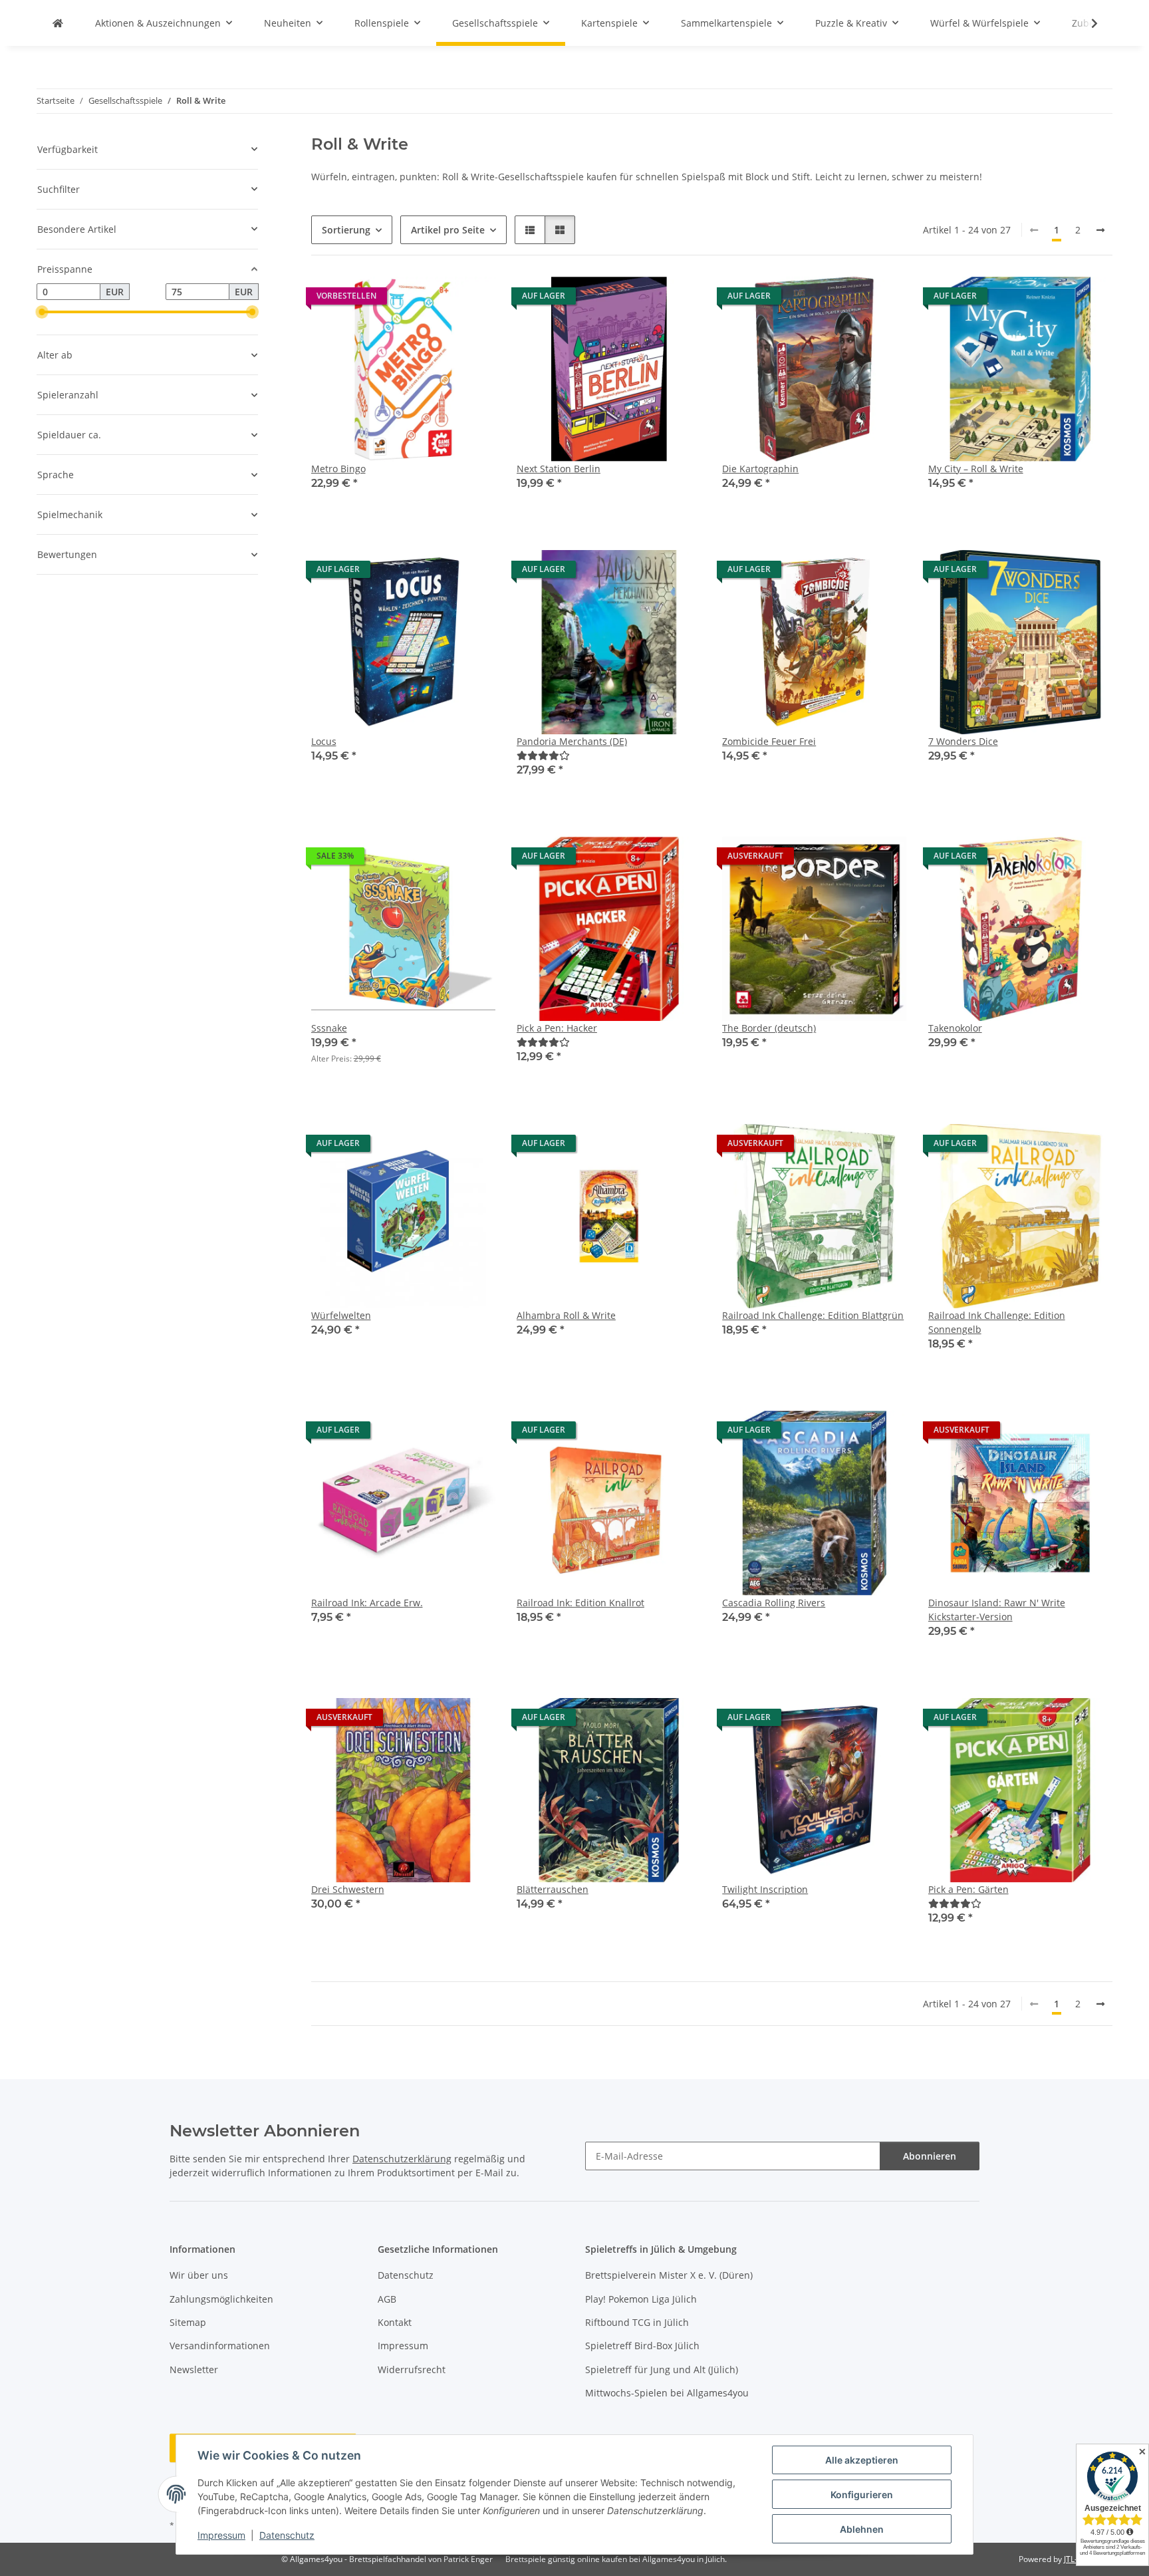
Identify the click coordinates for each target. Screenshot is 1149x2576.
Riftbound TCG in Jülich (637, 2322)
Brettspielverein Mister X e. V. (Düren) (669, 2275)
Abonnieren (930, 2156)
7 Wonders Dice (963, 741)
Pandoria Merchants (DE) (572, 741)
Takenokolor (955, 1028)
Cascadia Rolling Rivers (774, 1603)
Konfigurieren (862, 2495)
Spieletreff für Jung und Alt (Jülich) (662, 2369)
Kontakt (395, 2322)
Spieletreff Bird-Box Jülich (642, 2346)
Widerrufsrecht (412, 2369)
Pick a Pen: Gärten (968, 1889)
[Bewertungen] (543, 755)
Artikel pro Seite (448, 230)
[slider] (42, 312)
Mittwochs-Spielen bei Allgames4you (667, 2393)
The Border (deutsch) (769, 1028)
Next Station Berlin (559, 469)
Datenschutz (287, 2535)
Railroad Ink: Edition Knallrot (580, 1603)
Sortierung (346, 230)
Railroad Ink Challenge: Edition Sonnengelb (997, 1322)
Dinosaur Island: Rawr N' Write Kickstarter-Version (997, 1610)
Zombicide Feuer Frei (769, 741)
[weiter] (1100, 230)
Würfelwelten (341, 1315)
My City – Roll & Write (976, 469)
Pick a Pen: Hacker (557, 1028)
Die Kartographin (760, 469)
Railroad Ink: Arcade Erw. (367, 1603)
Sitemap (188, 2322)
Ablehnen (862, 2529)
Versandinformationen (220, 2346)
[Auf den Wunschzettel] (473, 299)
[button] (1086, 23)
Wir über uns (199, 2275)
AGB (387, 2299)
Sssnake (329, 1028)
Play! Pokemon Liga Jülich (641, 2299)
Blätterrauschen (553, 1889)
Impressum (221, 2535)
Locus (324, 741)
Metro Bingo (338, 469)
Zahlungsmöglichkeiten (221, 2299)
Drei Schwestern (348, 1889)
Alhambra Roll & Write (566, 1315)
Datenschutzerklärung (402, 2159)
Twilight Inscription (765, 1889)
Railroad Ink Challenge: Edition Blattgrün (813, 1315)
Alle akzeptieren (862, 2460)
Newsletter (194, 2369)
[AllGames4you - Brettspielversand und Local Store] (58, 23)
